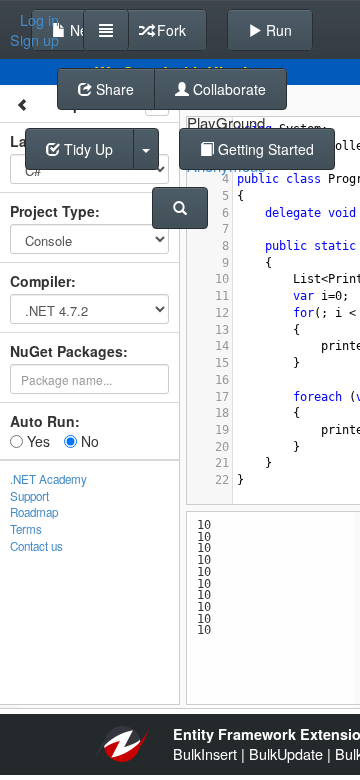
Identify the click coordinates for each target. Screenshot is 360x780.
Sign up (34, 40)
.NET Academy (48, 479)
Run (277, 30)
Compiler (40, 281)
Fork (169, 30)
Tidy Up (86, 149)
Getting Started (264, 149)
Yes (36, 441)
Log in (39, 20)
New (82, 30)
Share (113, 89)
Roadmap (34, 512)
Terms (26, 529)
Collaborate (227, 89)
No (88, 441)
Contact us (36, 546)
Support (29, 496)
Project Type (52, 211)
